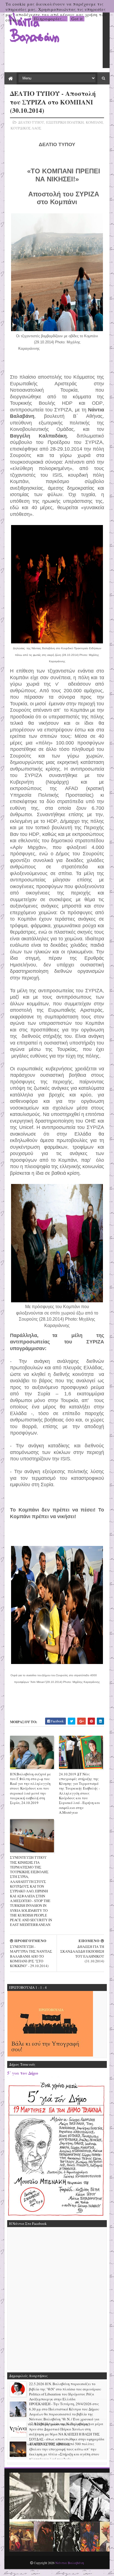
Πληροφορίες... (50, 19)
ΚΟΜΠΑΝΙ (94, 122)
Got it (77, 19)
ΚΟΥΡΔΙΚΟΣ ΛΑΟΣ (26, 128)
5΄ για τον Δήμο (23, 2073)
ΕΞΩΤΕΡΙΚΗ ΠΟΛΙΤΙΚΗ (65, 122)
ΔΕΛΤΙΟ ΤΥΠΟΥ (31, 122)
